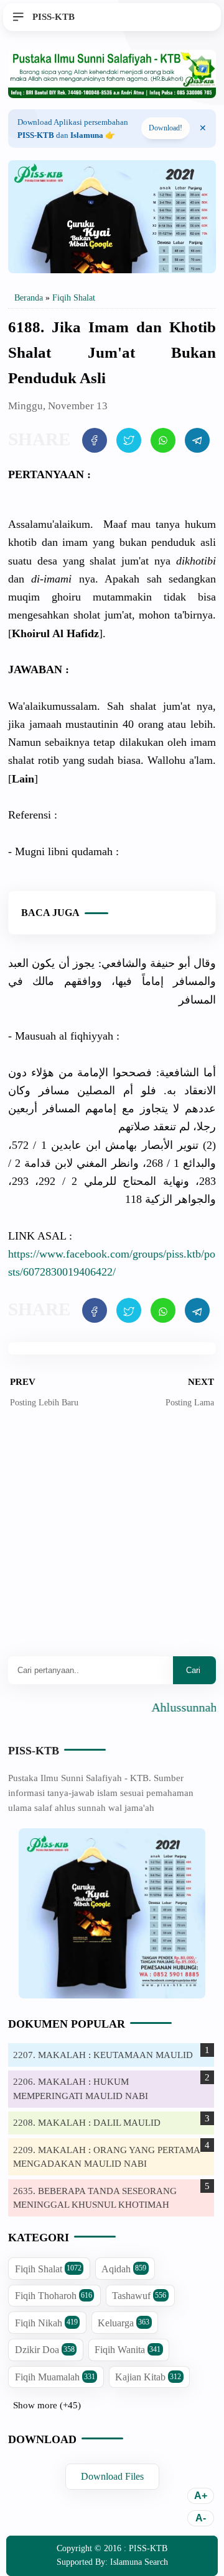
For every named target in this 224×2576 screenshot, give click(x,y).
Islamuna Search (139, 2562)
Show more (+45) (47, 2405)
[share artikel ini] (95, 440)
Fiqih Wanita (128, 2350)
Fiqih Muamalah (55, 2377)
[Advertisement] (112, 1541)
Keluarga (124, 2323)
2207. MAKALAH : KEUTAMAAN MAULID (103, 2055)
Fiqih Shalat (48, 2269)
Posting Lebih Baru (44, 1403)
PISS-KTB (34, 1751)
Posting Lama (190, 1403)
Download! (166, 128)
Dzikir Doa (45, 2350)
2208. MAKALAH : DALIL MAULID (87, 2123)
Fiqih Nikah (46, 2323)
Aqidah (124, 2269)
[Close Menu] (203, 129)
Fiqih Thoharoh (54, 2296)
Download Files (112, 2477)
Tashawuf (139, 2296)
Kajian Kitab (148, 2377)
